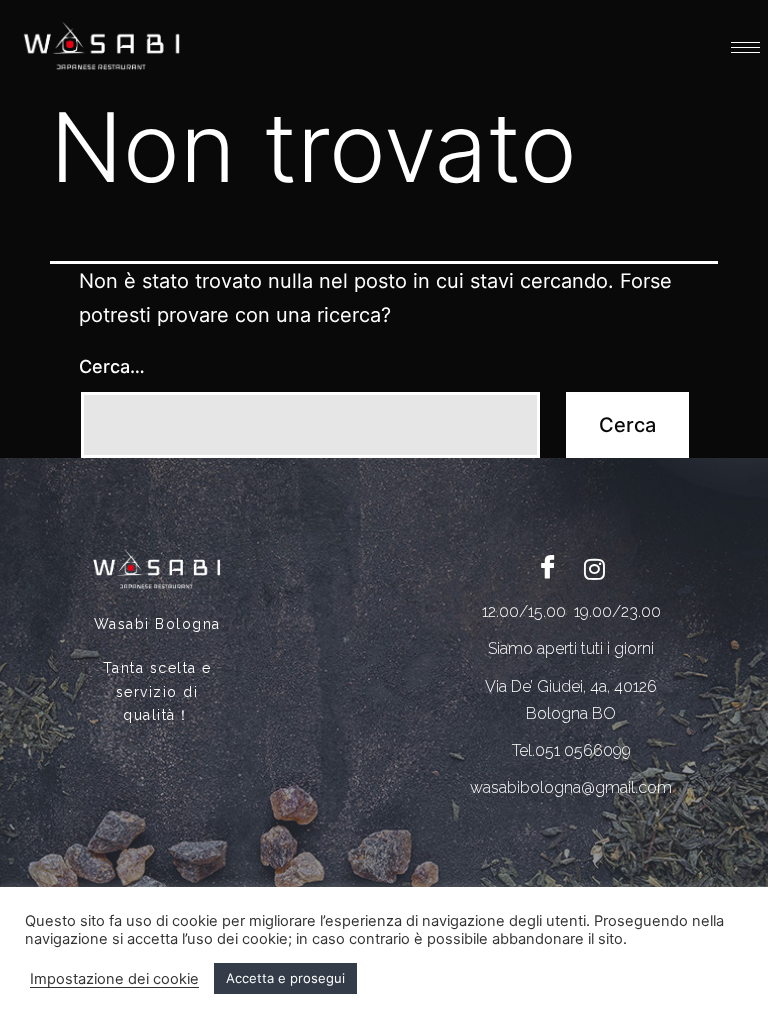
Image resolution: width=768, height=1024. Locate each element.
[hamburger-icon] (745, 47)
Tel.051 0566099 (571, 750)
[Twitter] (594, 568)
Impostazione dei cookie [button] (114, 979)
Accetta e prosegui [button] (285, 978)
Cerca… (112, 366)
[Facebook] (548, 568)
